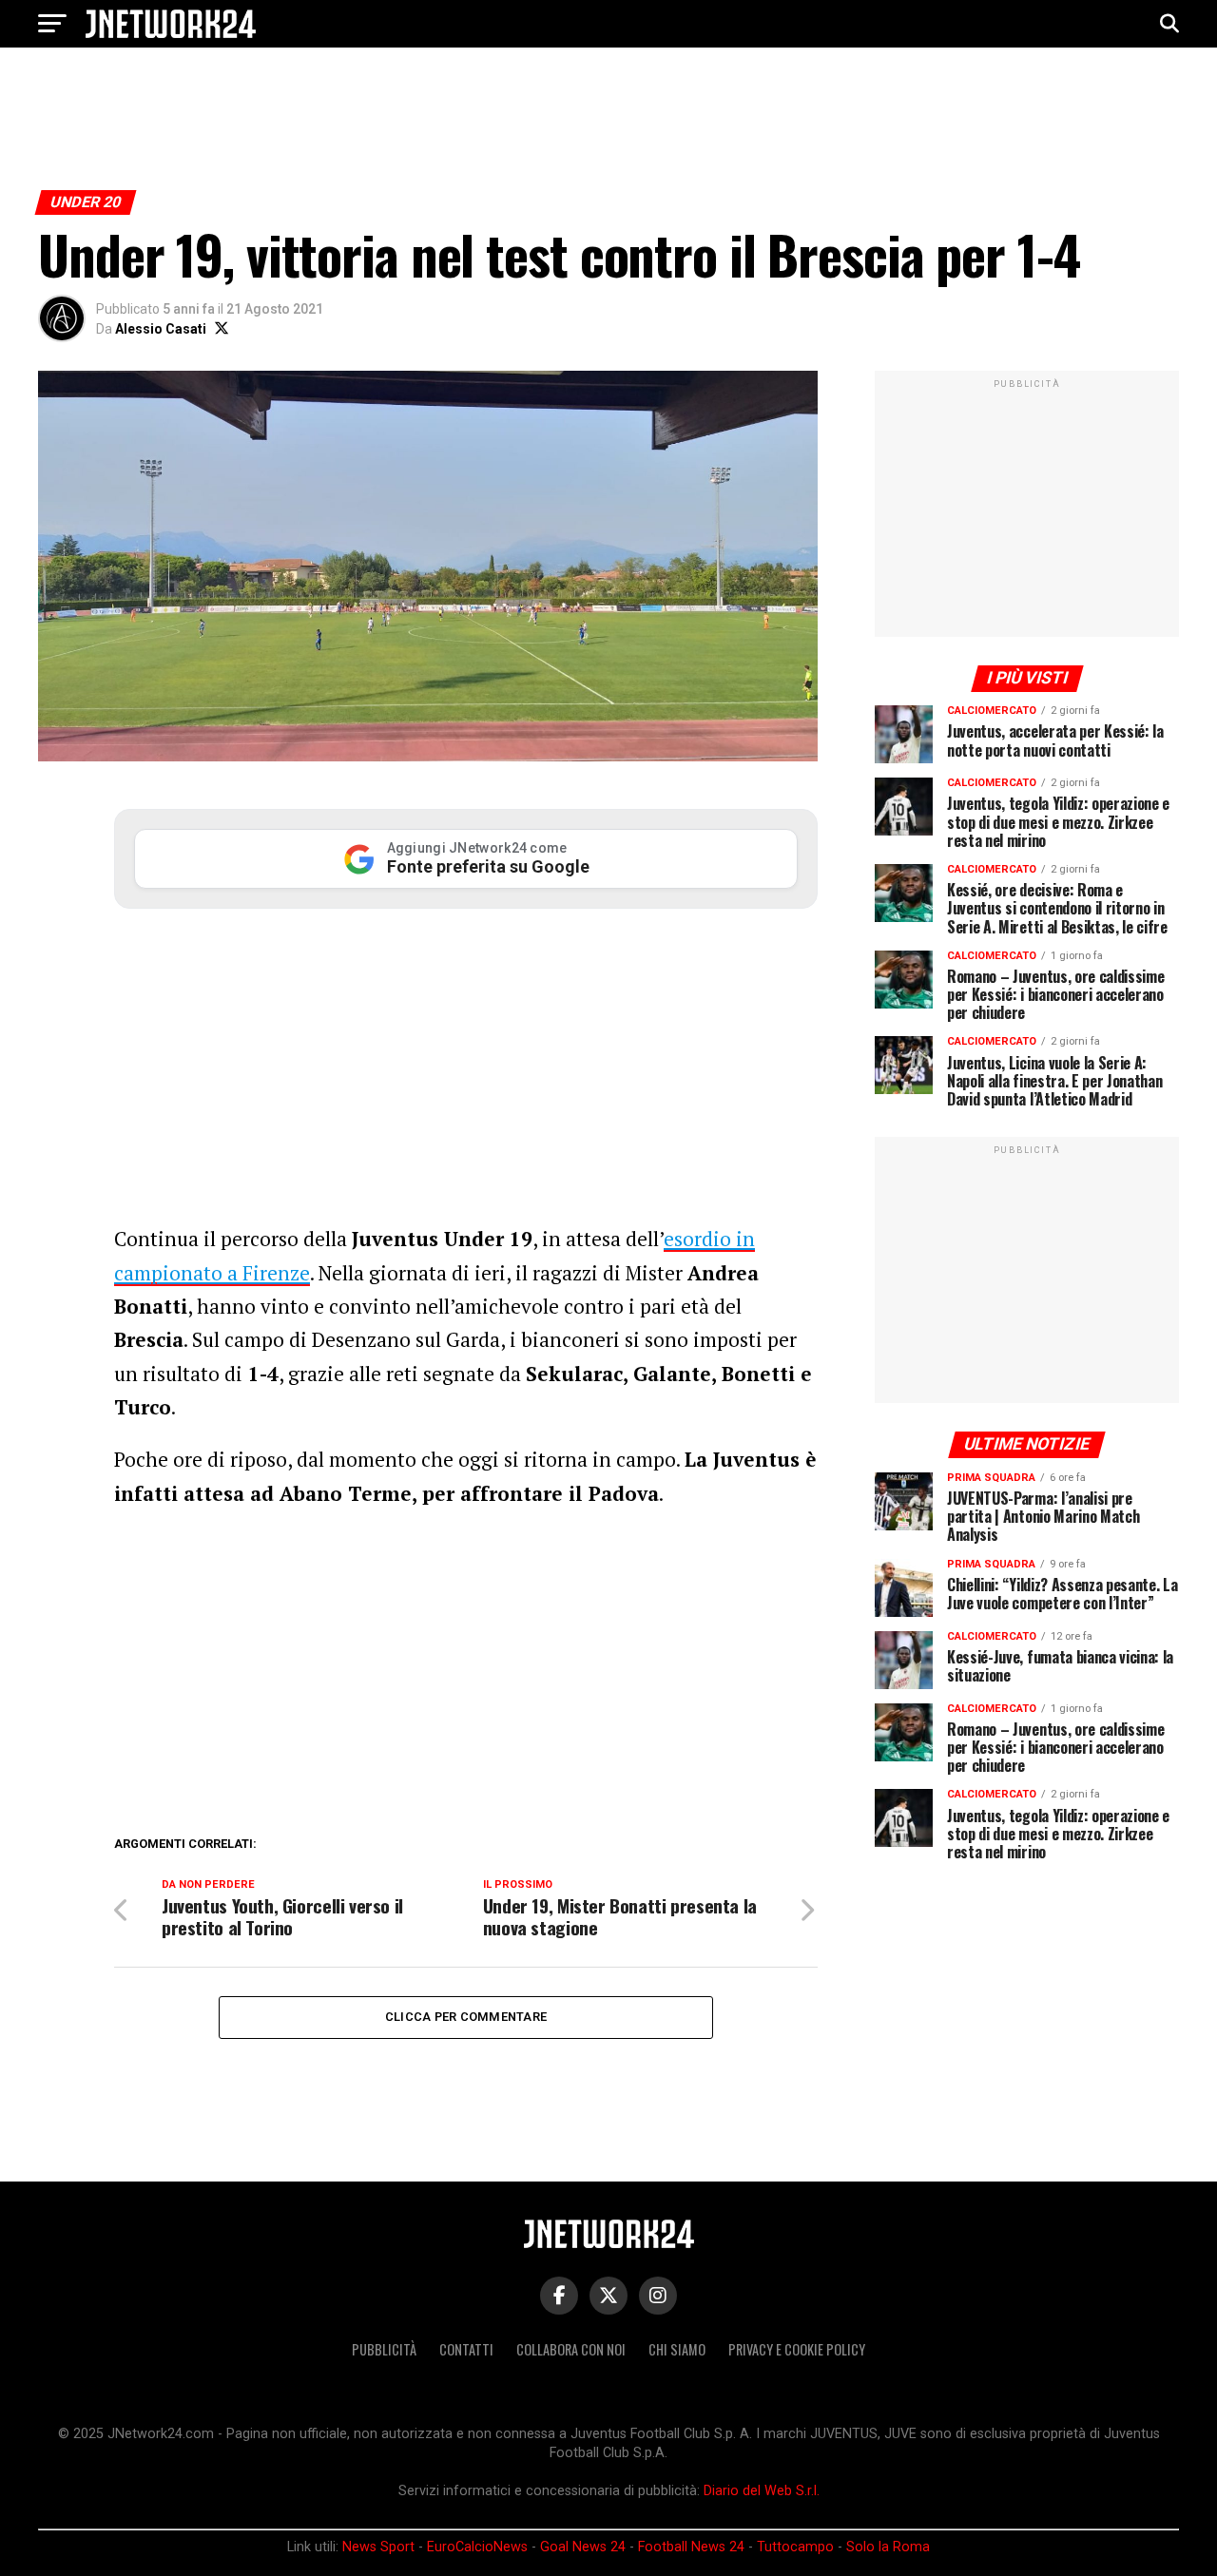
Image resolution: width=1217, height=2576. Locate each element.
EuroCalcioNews (477, 2547)
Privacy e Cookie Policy (797, 2349)
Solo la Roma (888, 2547)
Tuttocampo (795, 2547)
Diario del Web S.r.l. (762, 2491)
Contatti (466, 2349)
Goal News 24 (583, 2547)
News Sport (378, 2547)
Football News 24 (691, 2547)
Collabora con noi (571, 2349)
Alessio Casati (161, 329)
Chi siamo (677, 2349)
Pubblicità (384, 2349)
